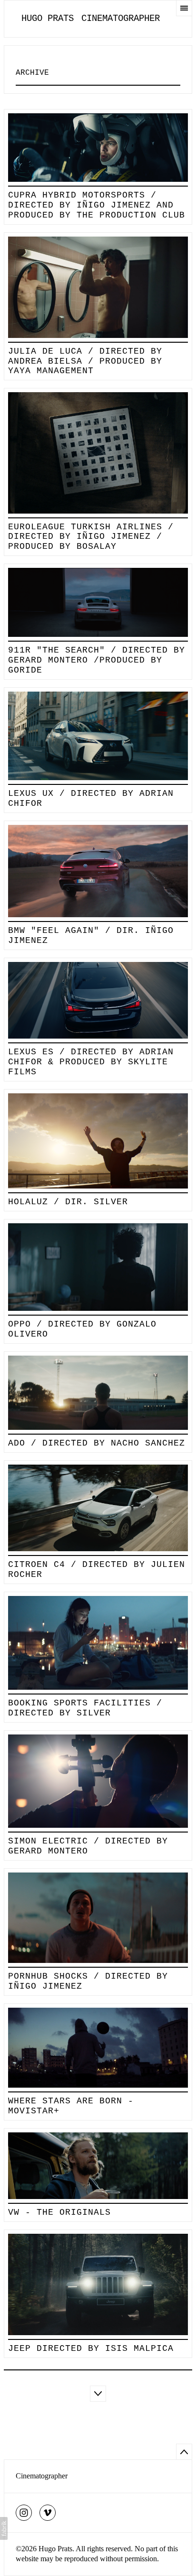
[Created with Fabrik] (4, 2528)
